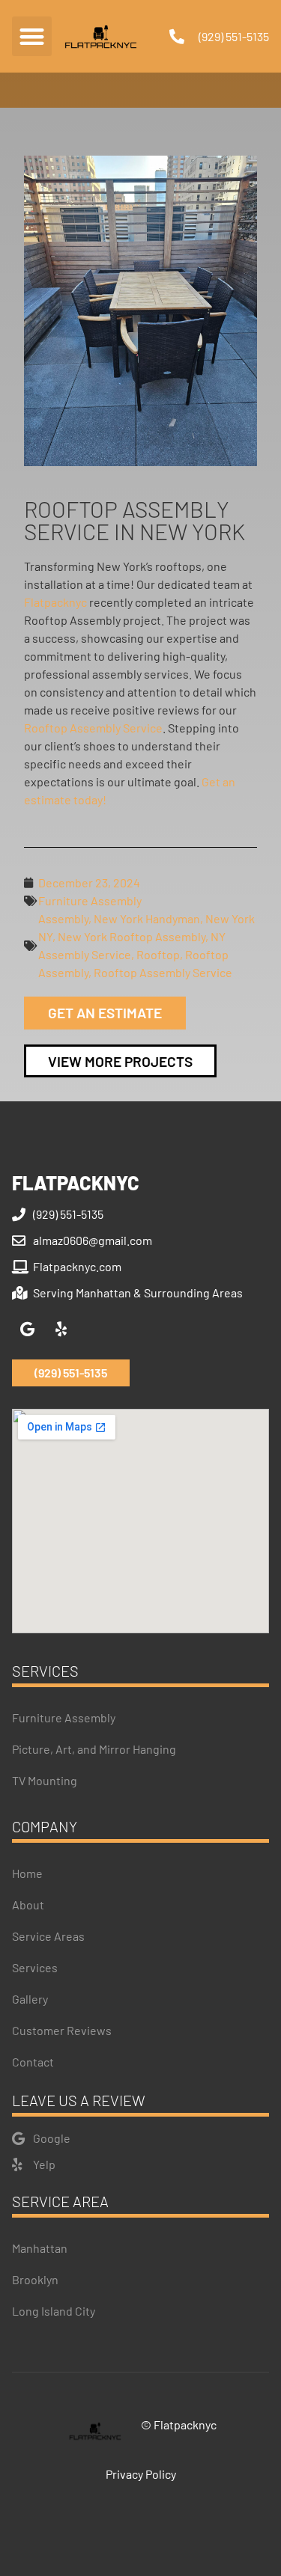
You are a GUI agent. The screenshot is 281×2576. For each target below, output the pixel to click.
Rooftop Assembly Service (93, 728)
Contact (33, 2062)
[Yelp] (61, 1330)
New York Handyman (147, 918)
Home (27, 1873)
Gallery (30, 1999)
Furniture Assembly (90, 900)
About (28, 1905)
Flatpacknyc (55, 602)
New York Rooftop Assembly (132, 936)
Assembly (63, 918)
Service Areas (48, 1936)
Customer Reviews (62, 2030)
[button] (32, 36)
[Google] (27, 1330)
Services (35, 1967)
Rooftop (158, 954)
